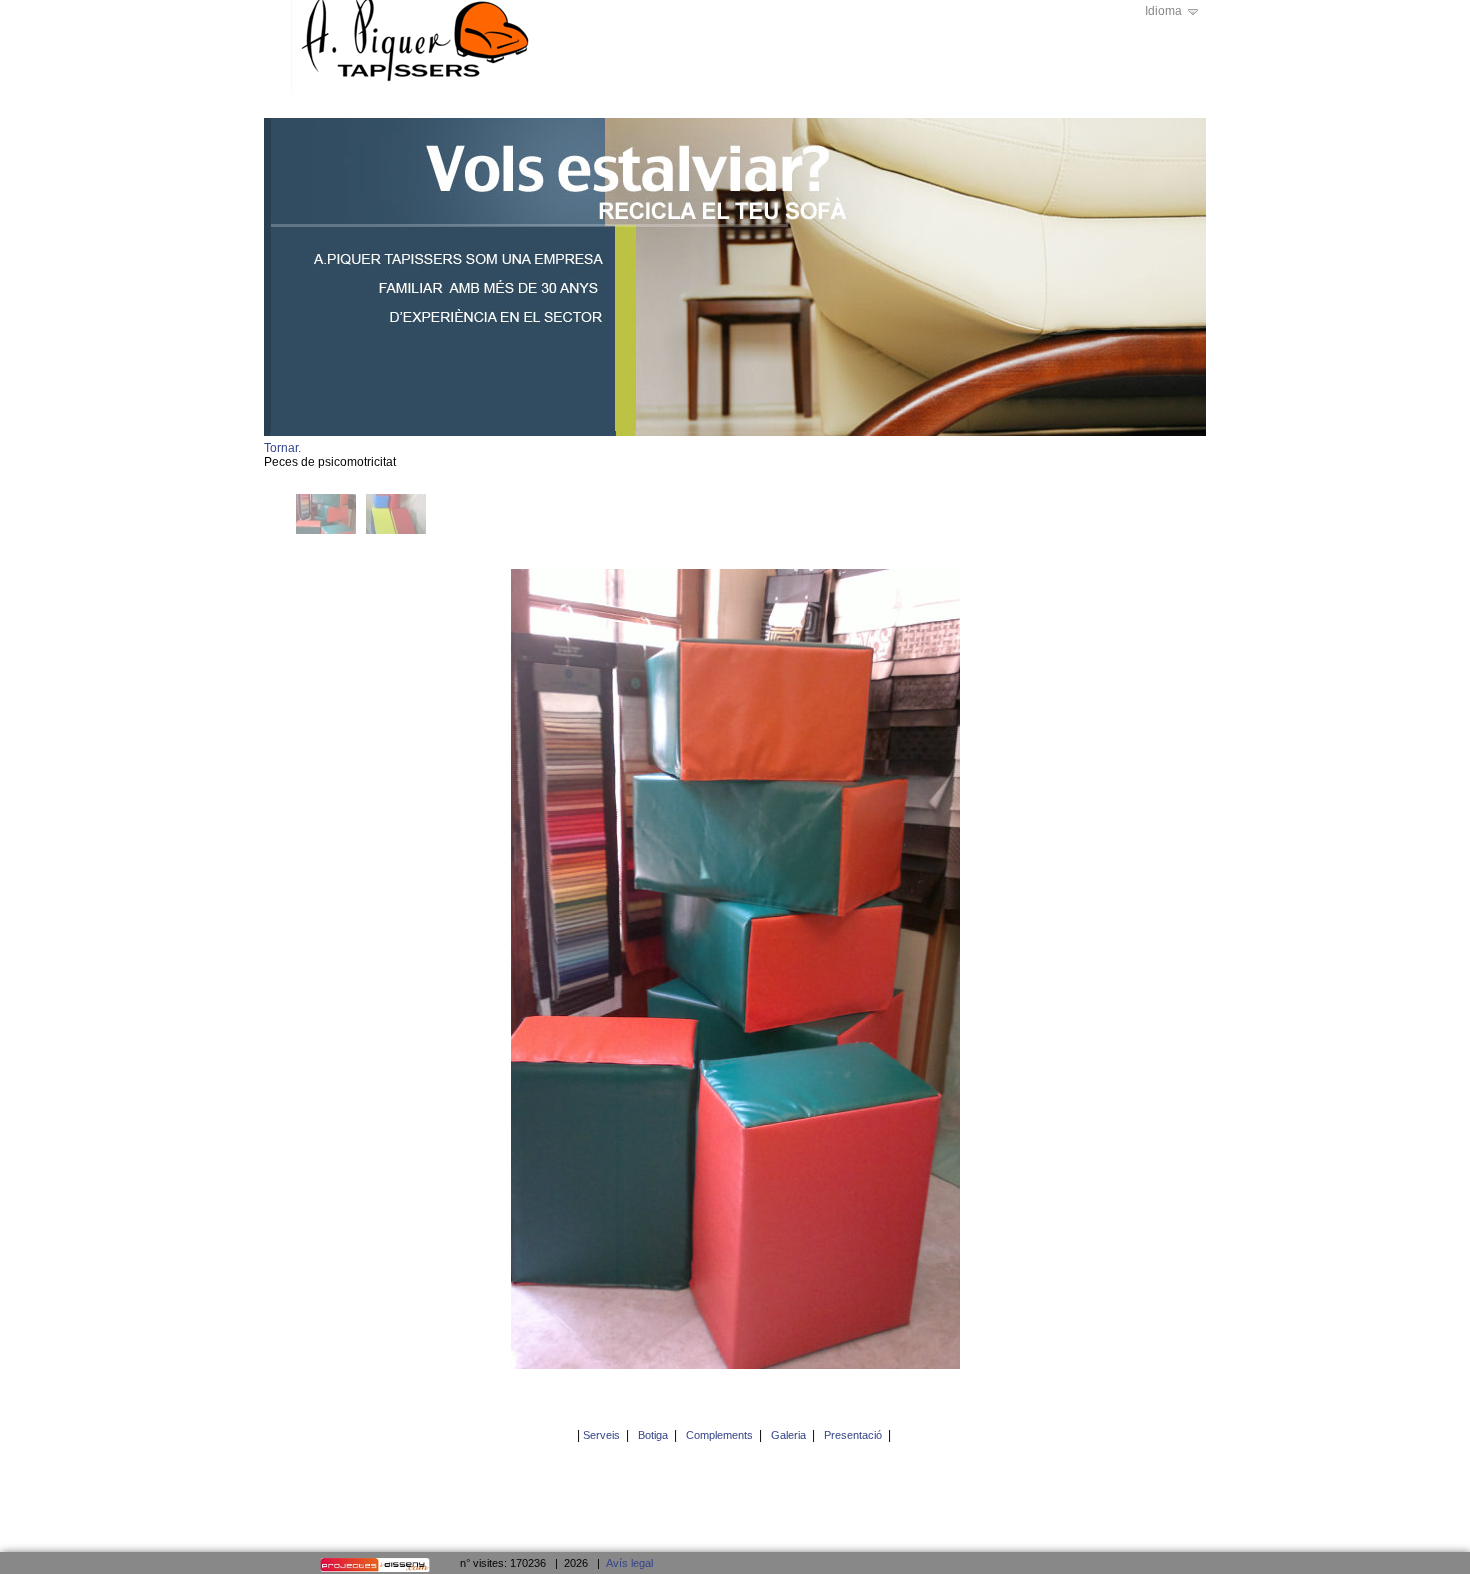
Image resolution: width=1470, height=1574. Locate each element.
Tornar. (282, 448)
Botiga (653, 1435)
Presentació (853, 1435)
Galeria (788, 1435)
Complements (719, 1435)
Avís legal (629, 1563)
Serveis (601, 1435)
